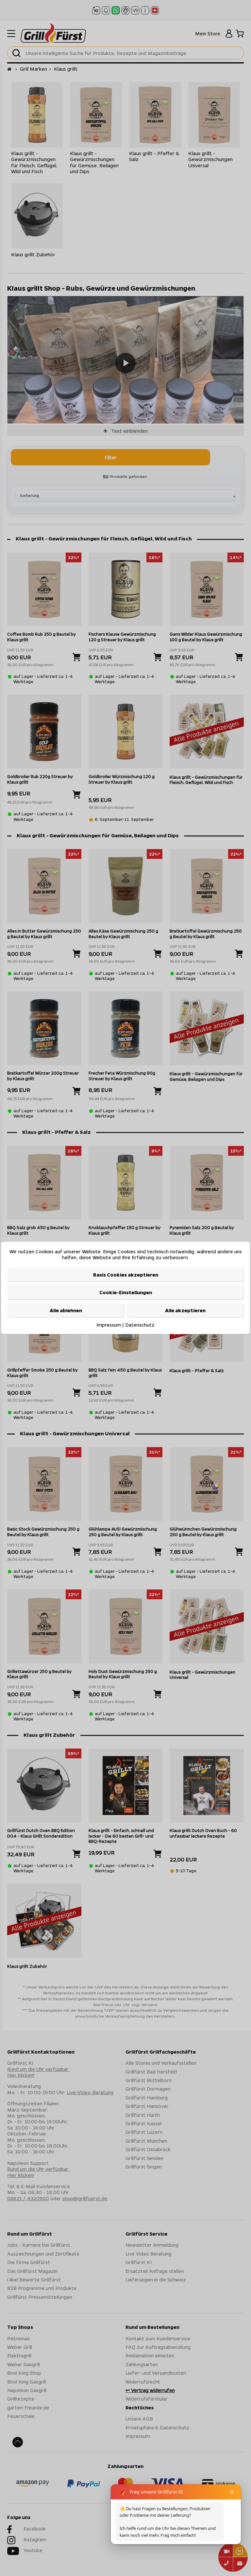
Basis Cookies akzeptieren (126, 1275)
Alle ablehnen (66, 1310)
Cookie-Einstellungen (126, 1292)
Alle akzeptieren (185, 1310)
